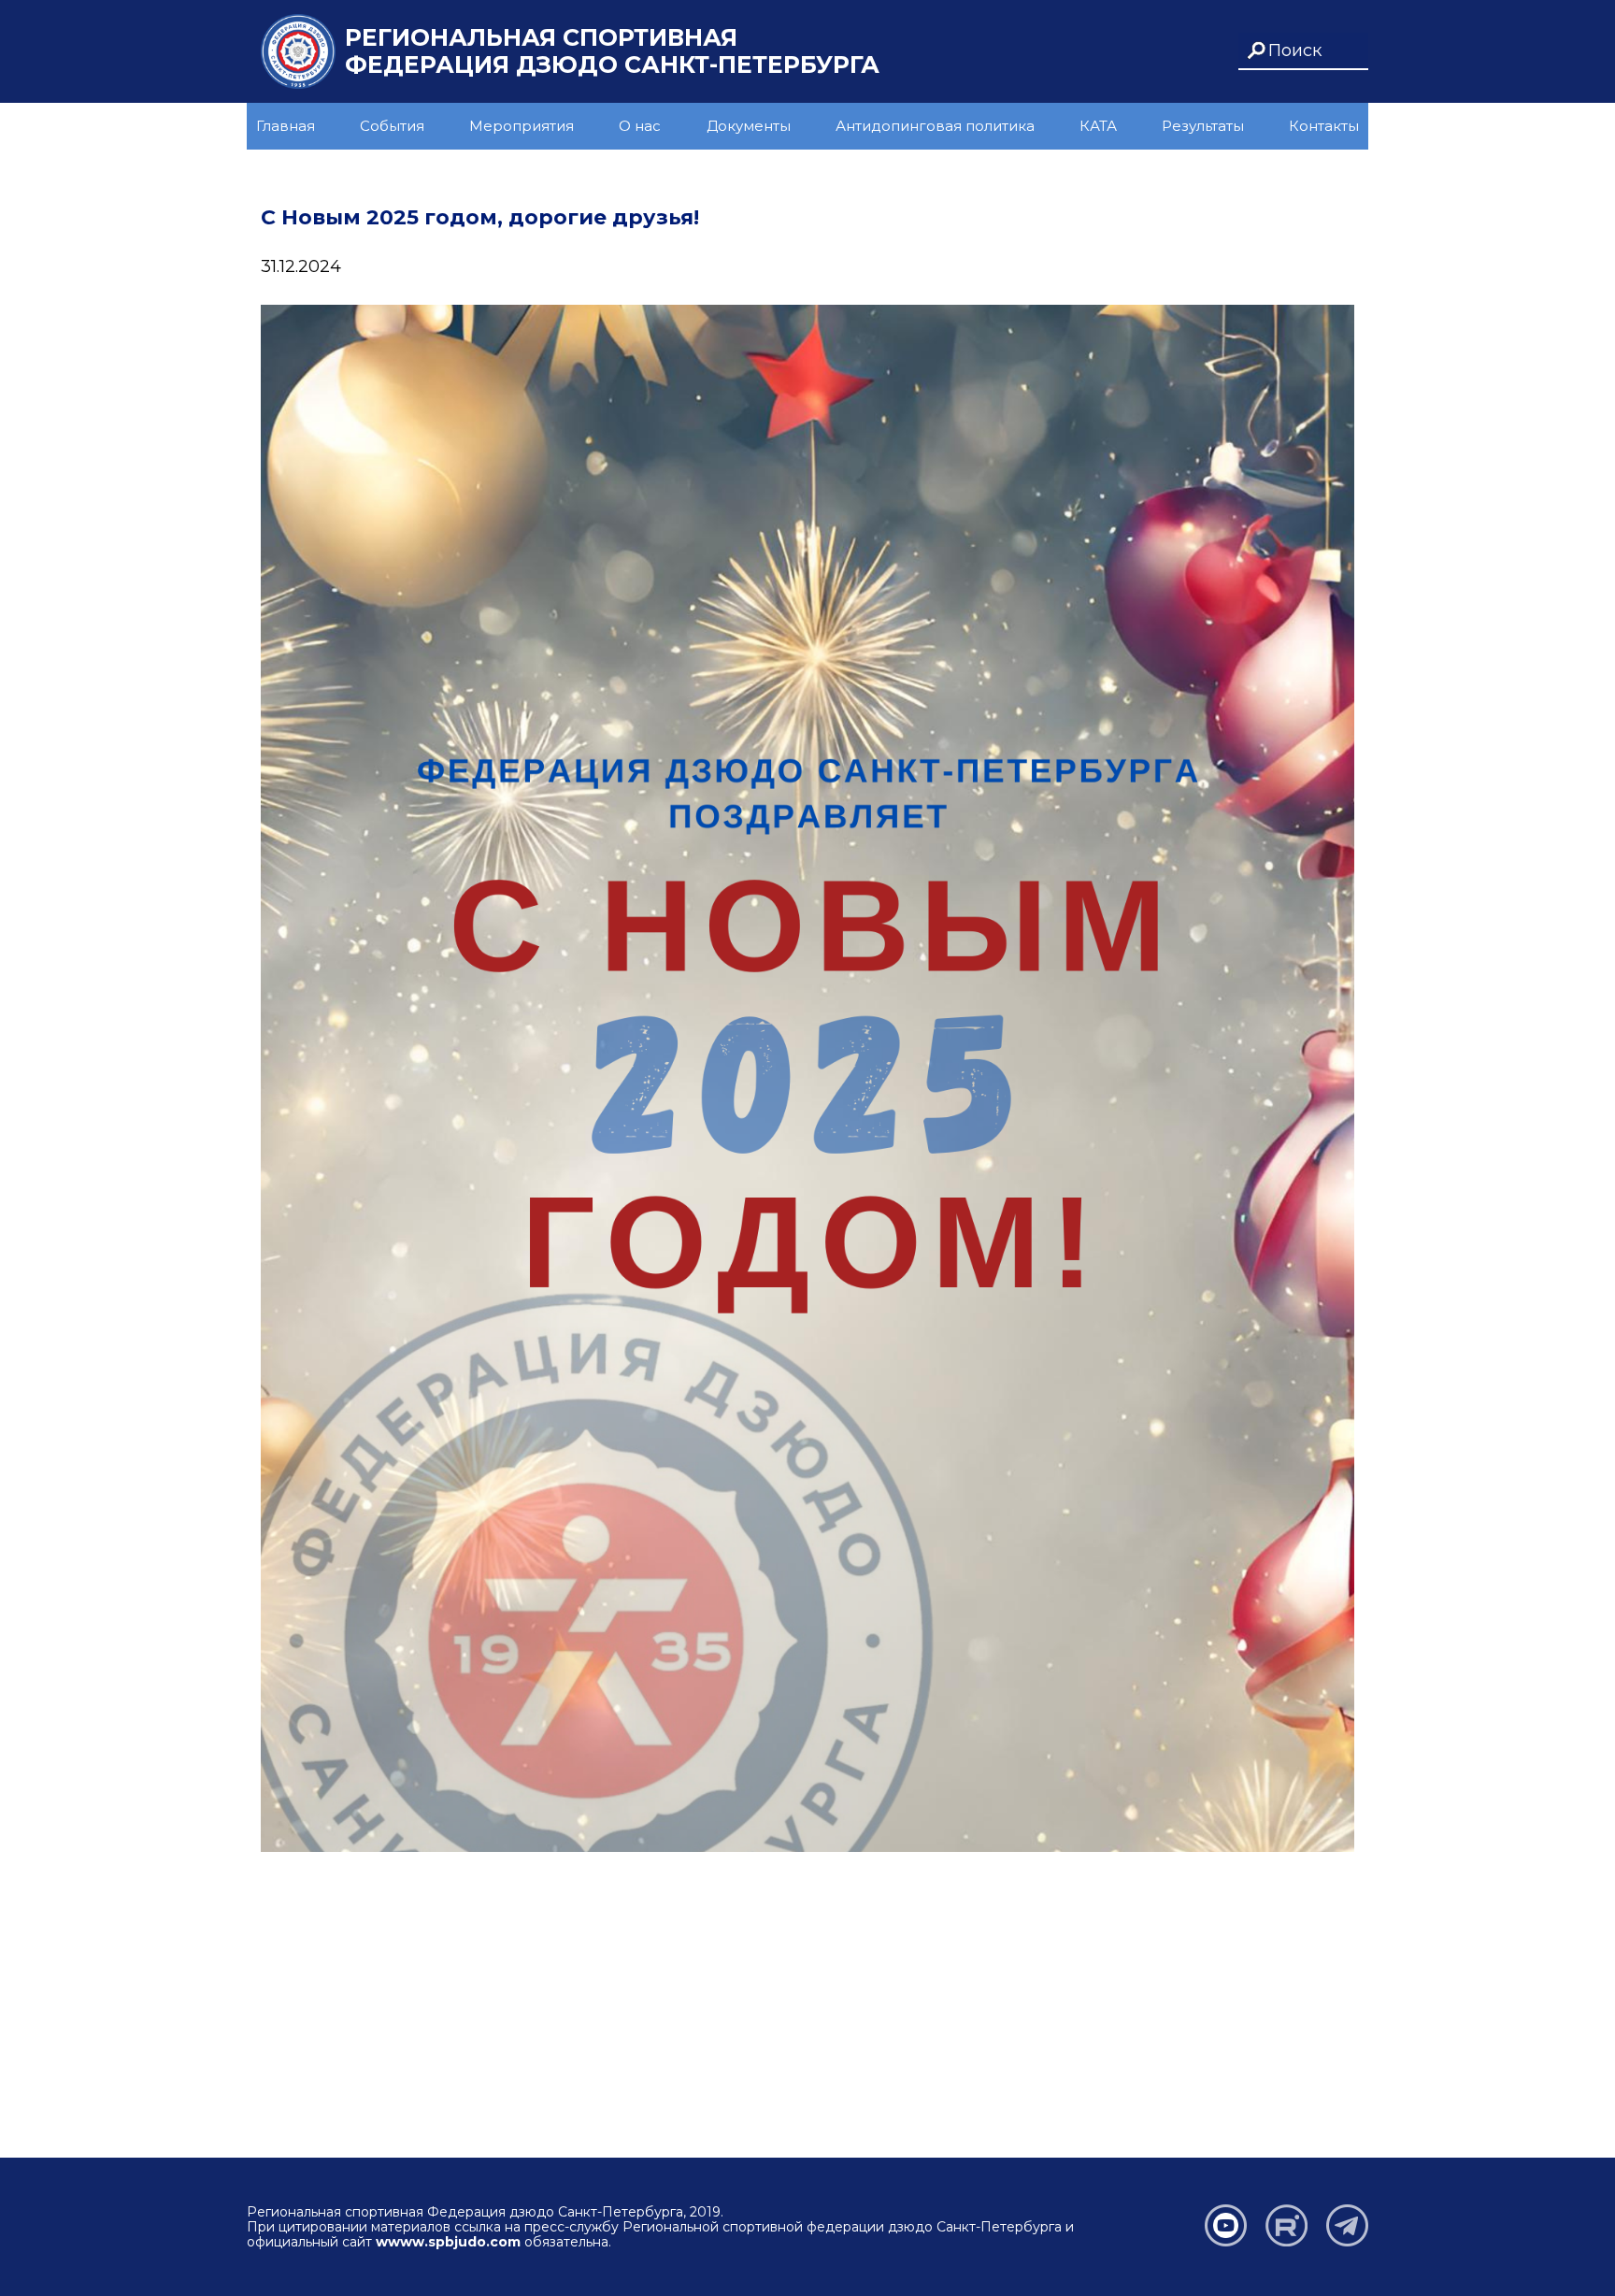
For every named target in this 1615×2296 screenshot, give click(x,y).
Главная (286, 126)
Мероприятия (522, 126)
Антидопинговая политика (935, 126)
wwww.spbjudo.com (448, 2242)
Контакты (1324, 126)
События (392, 126)
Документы (749, 126)
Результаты (1203, 126)
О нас (640, 126)
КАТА (1098, 126)
